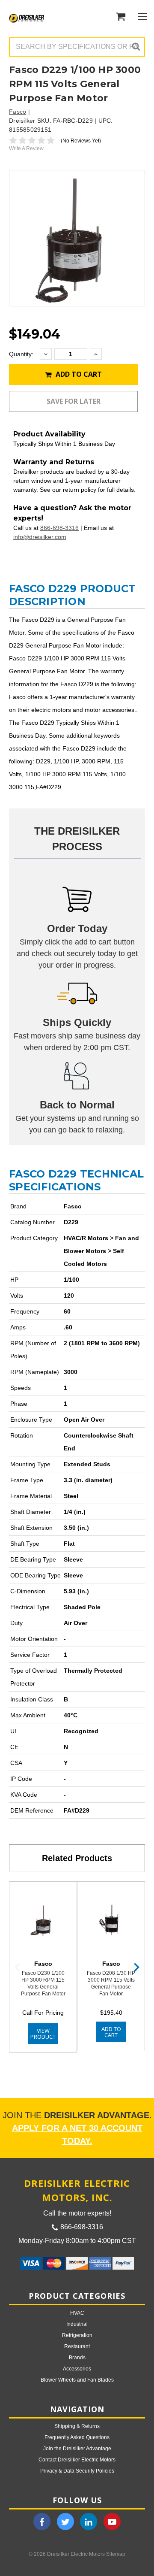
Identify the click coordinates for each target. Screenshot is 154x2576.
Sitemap (116, 2554)
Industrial (77, 2324)
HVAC (77, 2313)
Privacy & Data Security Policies (77, 2471)
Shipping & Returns (77, 2426)
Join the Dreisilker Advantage (77, 2449)
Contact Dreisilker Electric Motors (77, 2460)
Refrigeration (77, 2335)
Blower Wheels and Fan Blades (77, 2380)
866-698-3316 (59, 528)
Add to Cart (78, 374)
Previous (18, 1967)
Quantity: (21, 354)
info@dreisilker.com (40, 537)
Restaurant (77, 2346)
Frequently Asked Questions (77, 2437)
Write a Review (26, 148)
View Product (43, 2034)
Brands (77, 2358)
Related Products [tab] (77, 1858)
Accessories (77, 2369)
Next (136, 1967)
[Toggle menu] (142, 17)
